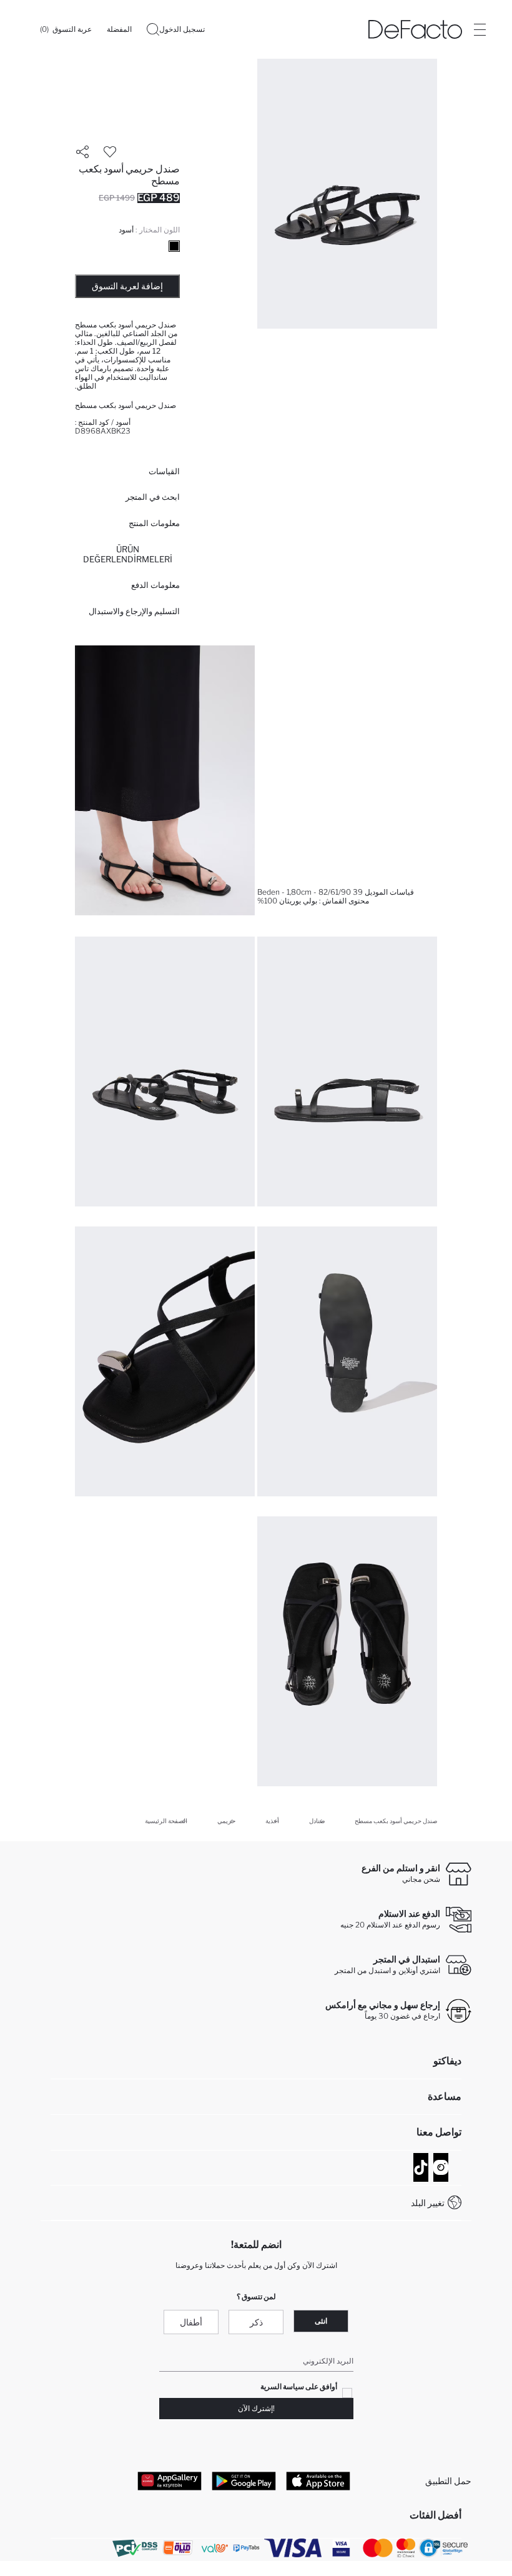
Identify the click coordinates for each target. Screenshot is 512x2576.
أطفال (191, 2322)
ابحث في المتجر (153, 497)
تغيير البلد (428, 2203)
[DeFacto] (415, 29)
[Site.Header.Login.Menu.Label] (480, 29)
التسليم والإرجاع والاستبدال (134, 611)
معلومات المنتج (154, 523)
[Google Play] (244, 2481)
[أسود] (174, 246)
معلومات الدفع (155, 585)
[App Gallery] (170, 2481)
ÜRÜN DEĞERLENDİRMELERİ (128, 554)
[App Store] (318, 2481)
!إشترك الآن (256, 2408)
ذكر (256, 2322)
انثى (321, 2321)
